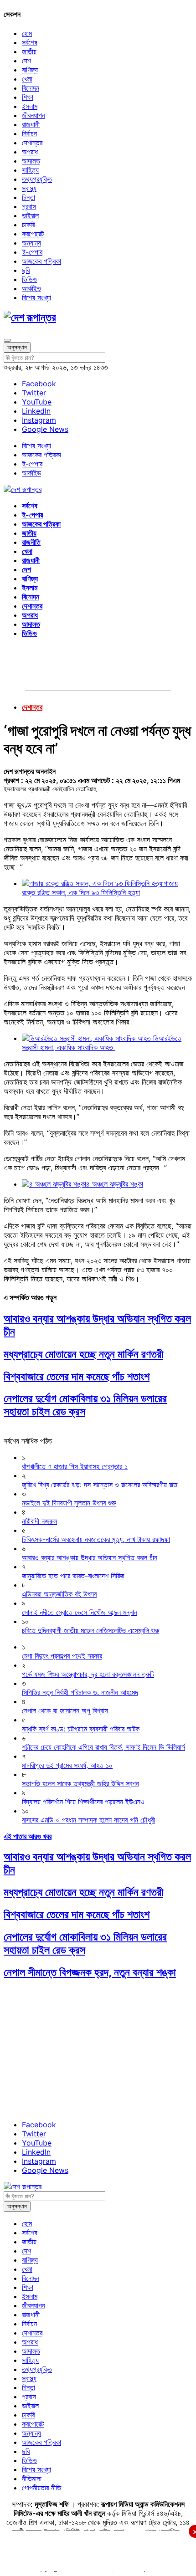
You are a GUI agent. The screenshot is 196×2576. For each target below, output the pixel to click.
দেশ (26, 61)
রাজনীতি (31, 542)
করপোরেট (33, 234)
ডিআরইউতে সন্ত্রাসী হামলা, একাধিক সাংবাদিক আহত (102, 1043)
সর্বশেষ (30, 42)
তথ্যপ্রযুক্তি (37, 179)
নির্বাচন (29, 133)
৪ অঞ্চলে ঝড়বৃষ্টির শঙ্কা (115, 1184)
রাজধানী (31, 124)
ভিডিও (29, 279)
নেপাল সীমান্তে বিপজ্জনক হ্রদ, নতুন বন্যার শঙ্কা (90, 1972)
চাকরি (28, 225)
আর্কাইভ (31, 288)
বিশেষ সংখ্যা (36, 297)
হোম (27, 33)
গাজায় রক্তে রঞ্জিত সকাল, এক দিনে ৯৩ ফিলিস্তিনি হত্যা (100, 888)
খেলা (27, 79)
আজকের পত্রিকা (41, 261)
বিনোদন (31, 88)
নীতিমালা (32, 2479)
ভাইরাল (30, 215)
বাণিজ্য (30, 70)
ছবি (26, 270)
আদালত (31, 161)
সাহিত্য (30, 170)
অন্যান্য (31, 243)
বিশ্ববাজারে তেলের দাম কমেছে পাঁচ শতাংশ (77, 1376)
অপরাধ (30, 152)
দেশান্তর (32, 143)
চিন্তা (28, 197)
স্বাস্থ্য (29, 188)
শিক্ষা (28, 97)
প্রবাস (29, 206)
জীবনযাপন (34, 115)
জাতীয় (29, 51)
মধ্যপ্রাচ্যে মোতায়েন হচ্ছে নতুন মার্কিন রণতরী (83, 1354)
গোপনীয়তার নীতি (41, 2488)
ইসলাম (30, 106)
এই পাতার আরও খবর (28, 1836)
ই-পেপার (32, 252)
